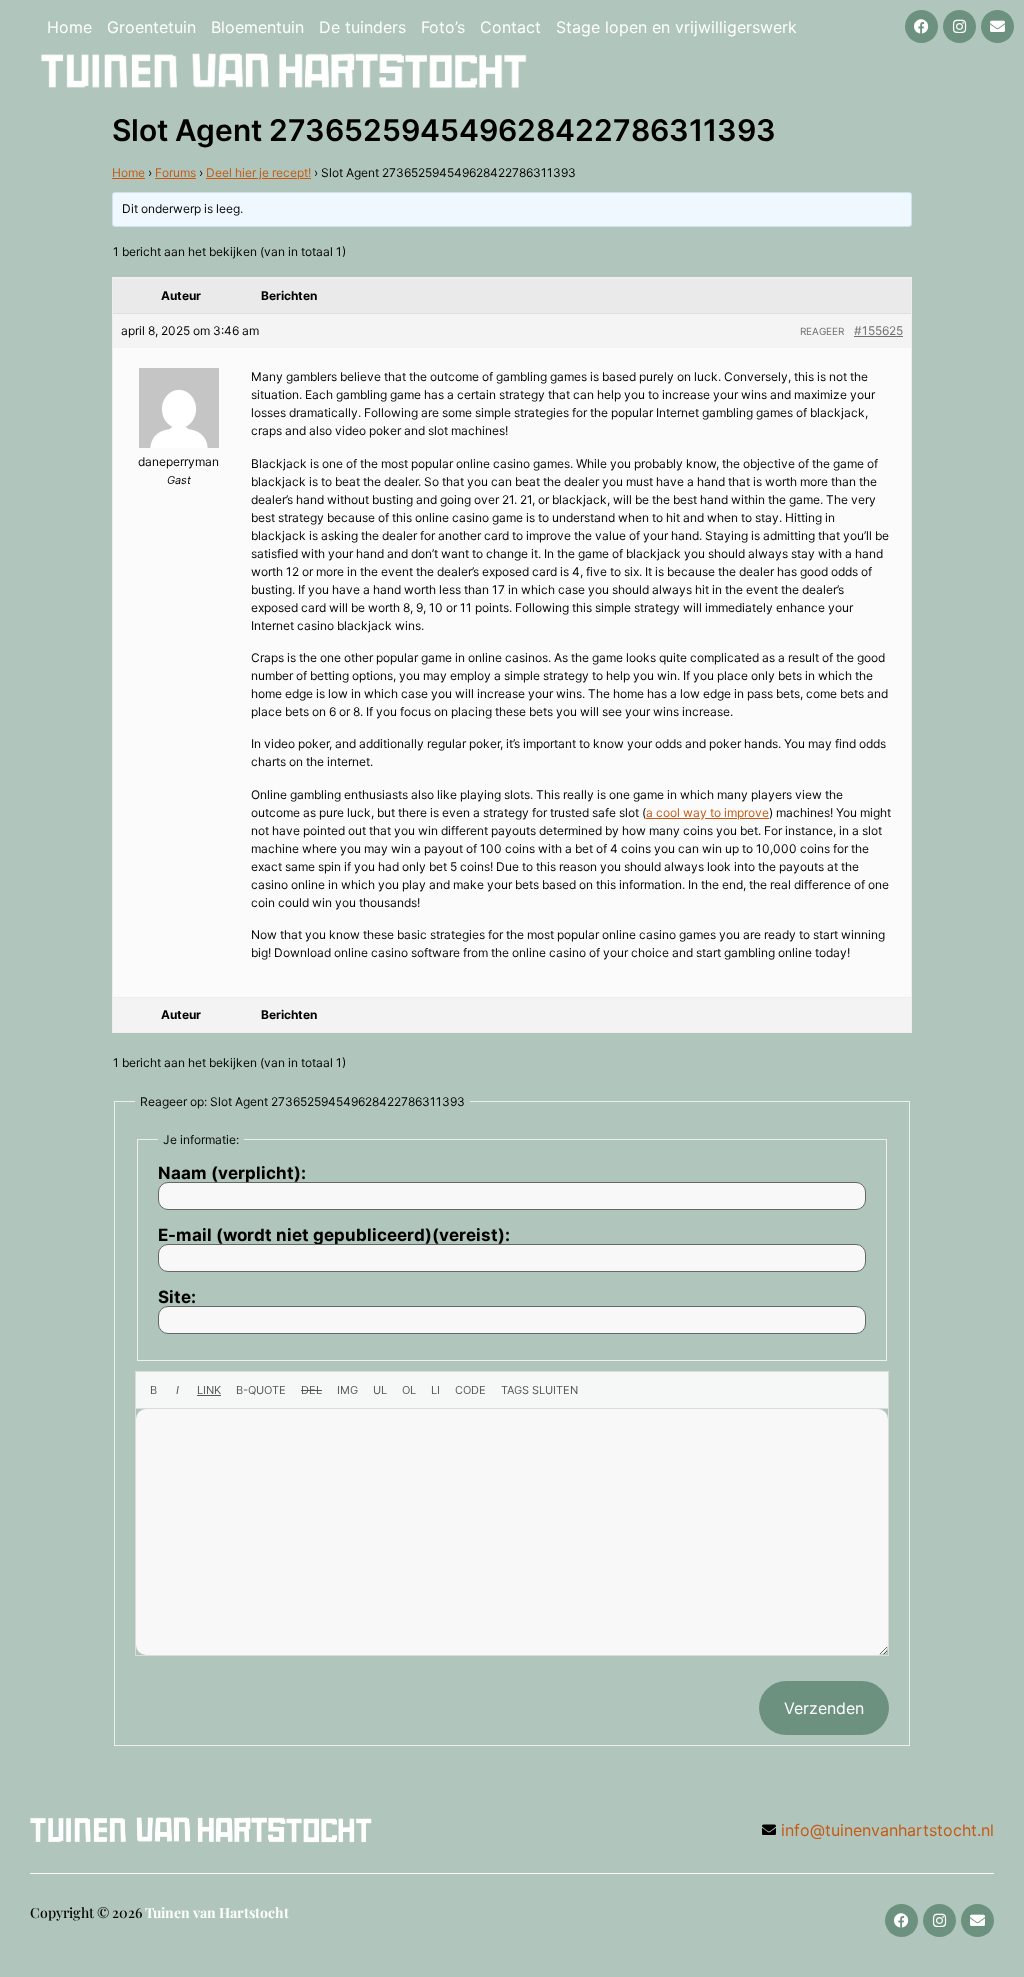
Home (69, 27)
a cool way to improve (707, 812)
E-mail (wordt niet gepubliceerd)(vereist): (334, 1235)
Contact (510, 27)
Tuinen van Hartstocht (217, 1912)
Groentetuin (151, 27)
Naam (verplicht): (232, 1173)
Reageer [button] (822, 331)
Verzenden (824, 1708)
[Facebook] (921, 26)
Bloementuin (257, 27)
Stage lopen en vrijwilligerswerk (676, 27)
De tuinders (362, 27)
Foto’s (443, 27)
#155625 (878, 330)
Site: (177, 1297)
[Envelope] (997, 26)
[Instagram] (959, 26)
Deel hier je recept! (258, 172)
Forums (175, 172)
